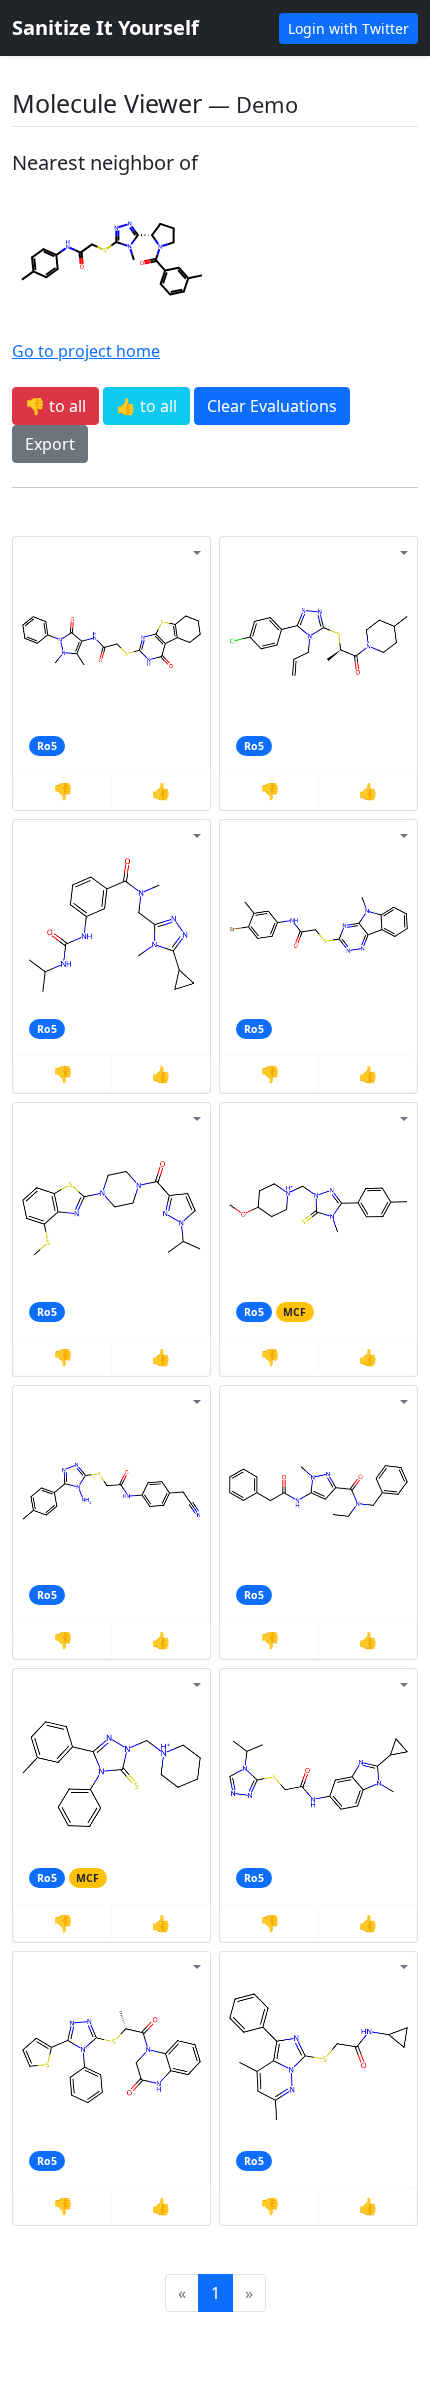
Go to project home (86, 351)
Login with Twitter (348, 28)
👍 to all (146, 406)
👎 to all (55, 406)
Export (50, 444)
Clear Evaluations (272, 406)
